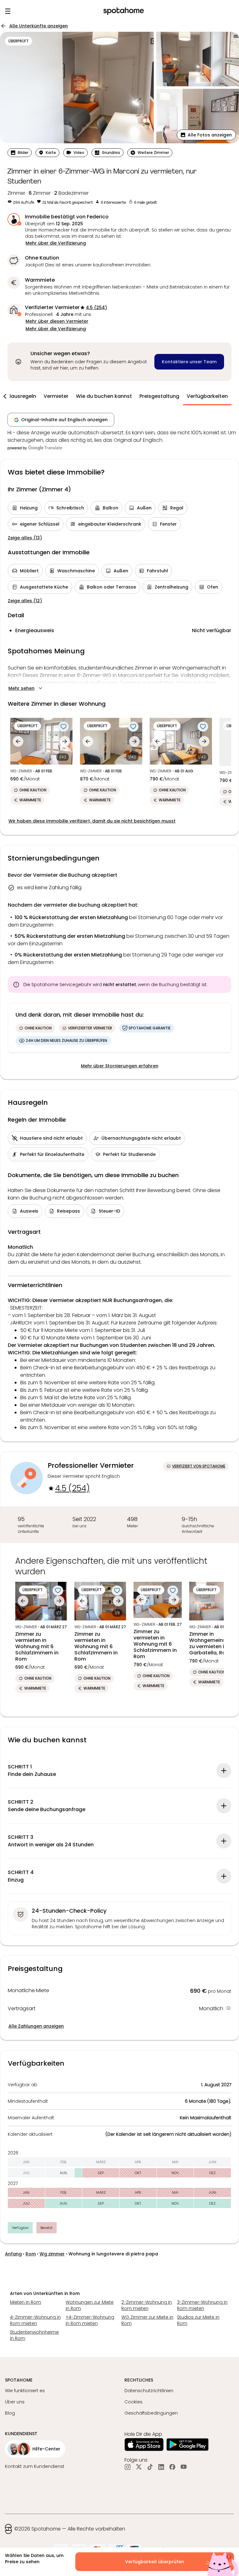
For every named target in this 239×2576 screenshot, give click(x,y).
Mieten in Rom (26, 2302)
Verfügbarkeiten (207, 396)
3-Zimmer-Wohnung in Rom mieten (202, 2305)
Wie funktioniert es (25, 2391)
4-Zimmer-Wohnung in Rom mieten (35, 2320)
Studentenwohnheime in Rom (34, 2335)
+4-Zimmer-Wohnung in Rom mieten (90, 2320)
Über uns (15, 2402)
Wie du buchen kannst (104, 396)
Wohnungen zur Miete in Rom (90, 2305)
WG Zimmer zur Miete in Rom (147, 2320)
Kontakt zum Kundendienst (35, 2466)
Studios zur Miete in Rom (198, 2320)
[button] (206, 135)
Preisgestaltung (159, 396)
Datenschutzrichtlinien (149, 2391)
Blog (10, 2413)
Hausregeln (22, 396)
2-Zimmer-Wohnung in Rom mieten (147, 2305)
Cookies (134, 2402)
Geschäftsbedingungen (151, 2413)
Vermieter (56, 396)
